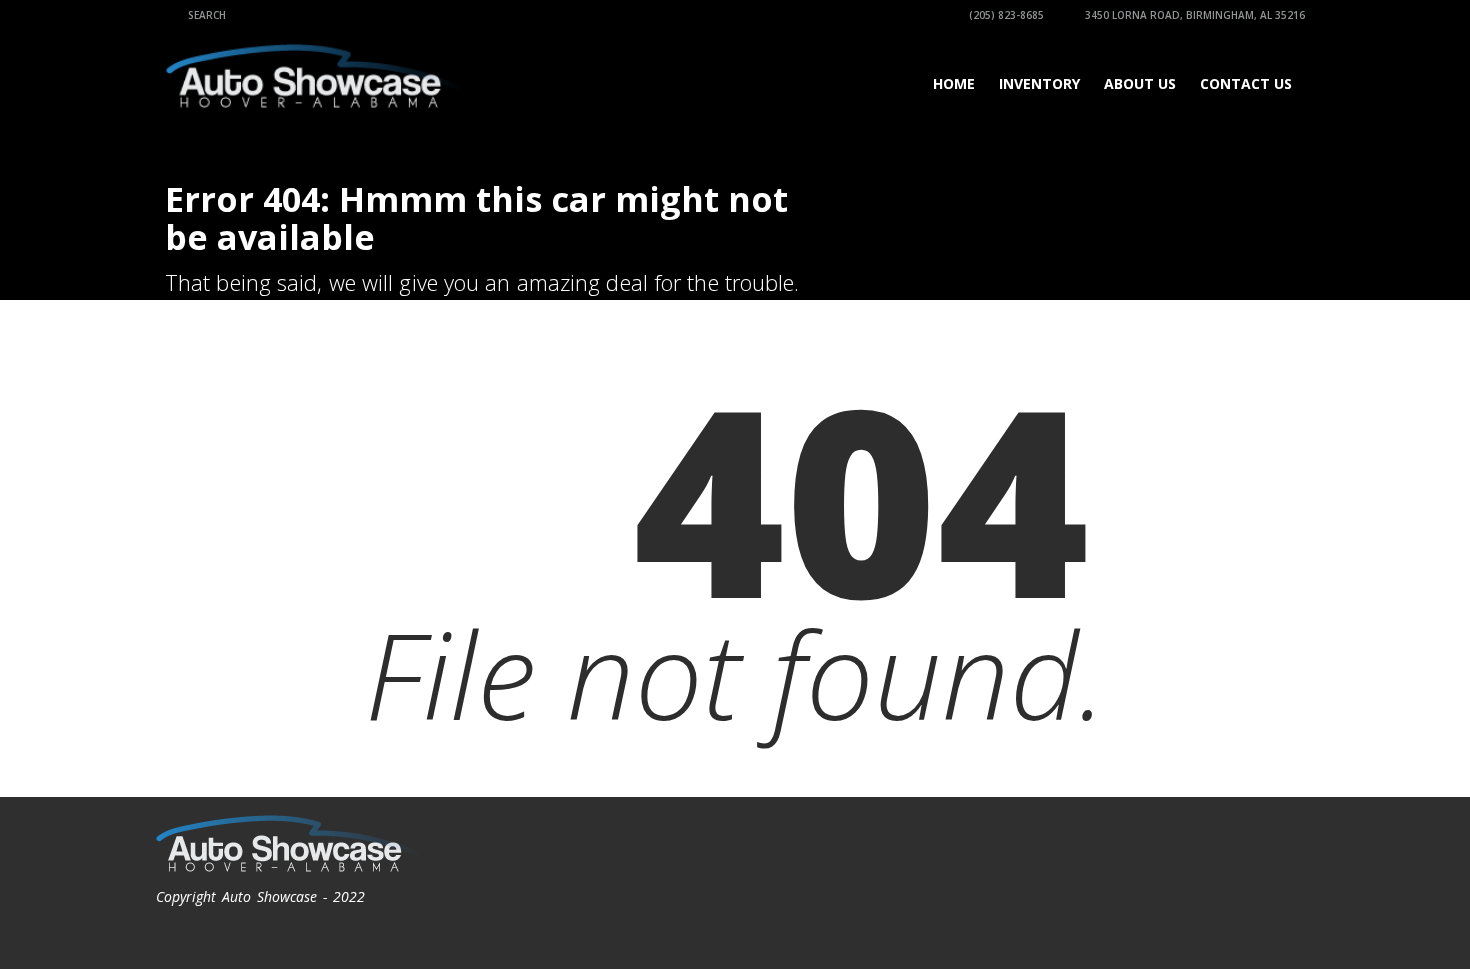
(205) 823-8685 (1005, 15)
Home (954, 83)
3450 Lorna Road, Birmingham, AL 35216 (1193, 15)
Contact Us (1246, 83)
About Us (1140, 83)
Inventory (1039, 83)
